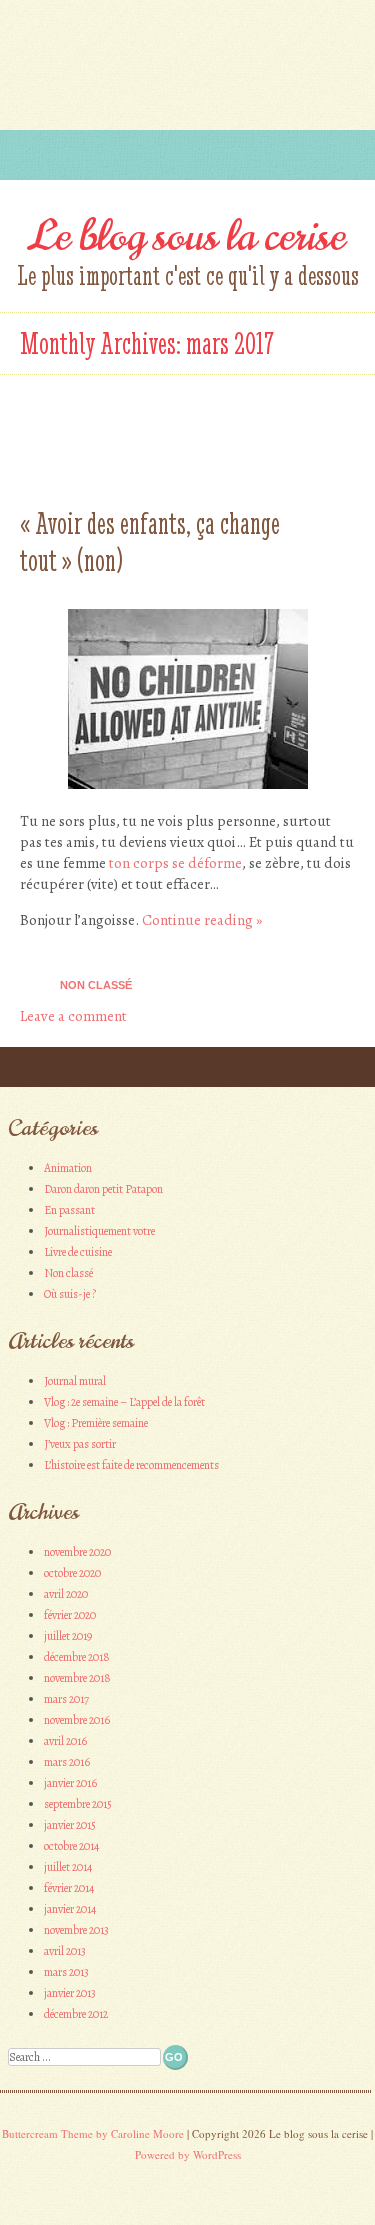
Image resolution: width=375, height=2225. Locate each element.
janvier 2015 (70, 1825)
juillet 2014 (68, 1867)
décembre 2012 (76, 2014)
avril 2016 (65, 1741)
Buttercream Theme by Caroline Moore (93, 2133)
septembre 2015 (78, 1804)
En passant (69, 1210)
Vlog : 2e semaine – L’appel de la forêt (124, 1402)
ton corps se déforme (175, 863)
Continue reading (202, 920)
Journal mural (75, 1381)
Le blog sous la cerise (187, 236)
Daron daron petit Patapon (103, 1189)
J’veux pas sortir (80, 1444)
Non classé (96, 985)
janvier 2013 (70, 1993)
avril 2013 (65, 1951)
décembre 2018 (77, 1657)
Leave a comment (73, 1016)
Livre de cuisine (78, 1252)
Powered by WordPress (188, 2154)
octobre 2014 (71, 1846)
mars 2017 (66, 1699)
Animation (68, 1168)
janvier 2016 (70, 1783)
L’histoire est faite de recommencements (131, 1465)
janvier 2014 (70, 1909)
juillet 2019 (68, 1636)
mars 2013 (66, 1972)
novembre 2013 (76, 1930)
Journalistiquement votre (99, 1231)
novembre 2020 (77, 1552)
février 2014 (69, 1888)
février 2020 (70, 1615)
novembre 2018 (77, 1678)
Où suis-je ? (70, 1294)
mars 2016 (67, 1762)
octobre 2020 (72, 1573)
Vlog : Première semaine (96, 1423)
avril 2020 (66, 1594)
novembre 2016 (77, 1720)
